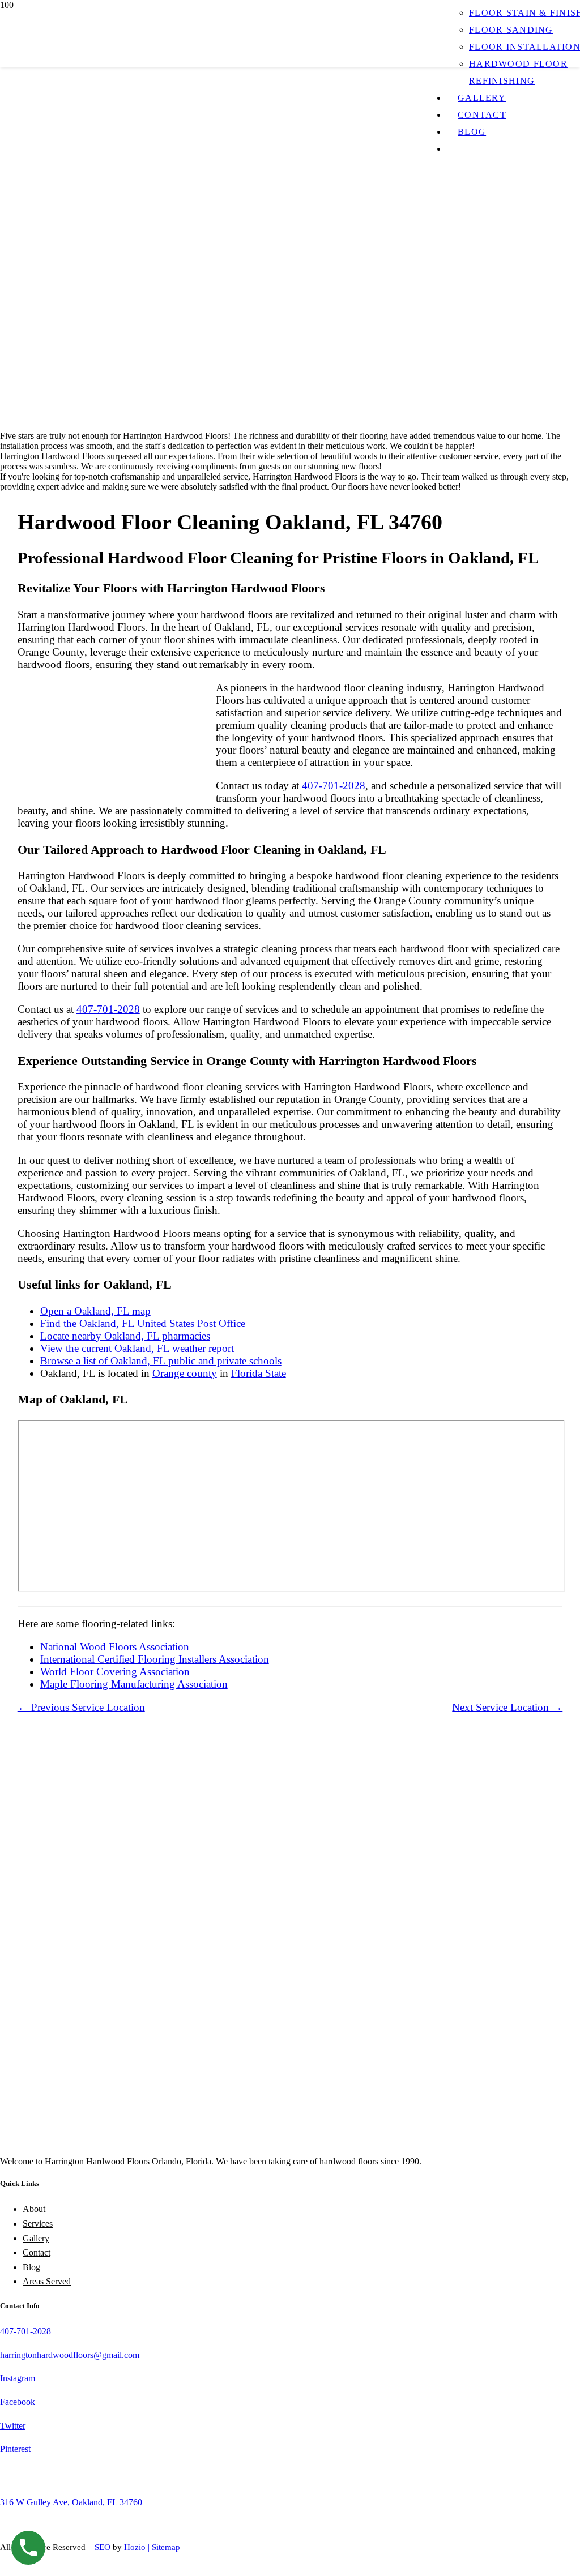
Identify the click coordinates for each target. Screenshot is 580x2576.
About (34, 2209)
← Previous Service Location (81, 1707)
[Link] (217, 441)
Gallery (36, 2238)
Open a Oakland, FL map (95, 1311)
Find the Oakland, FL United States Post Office (143, 1323)
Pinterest (15, 2449)
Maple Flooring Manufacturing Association (134, 1684)
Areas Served (47, 2281)
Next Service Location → (507, 1707)
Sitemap (166, 2547)
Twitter (13, 2426)
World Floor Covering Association (115, 1672)
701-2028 (34, 2331)
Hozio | (138, 2547)
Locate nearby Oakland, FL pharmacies (125, 1336)
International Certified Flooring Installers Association (155, 1659)
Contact (37, 2252)
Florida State (259, 1373)
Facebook (18, 2402)
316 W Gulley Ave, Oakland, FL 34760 (71, 2502)
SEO (103, 2547)
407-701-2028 (334, 786)
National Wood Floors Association (115, 1647)
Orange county (185, 1373)
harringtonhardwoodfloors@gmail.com (70, 2355)
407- (8, 2331)
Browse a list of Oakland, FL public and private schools (161, 1361)
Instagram (18, 2378)
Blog (31, 2267)
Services (38, 2224)
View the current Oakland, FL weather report (137, 1348)
